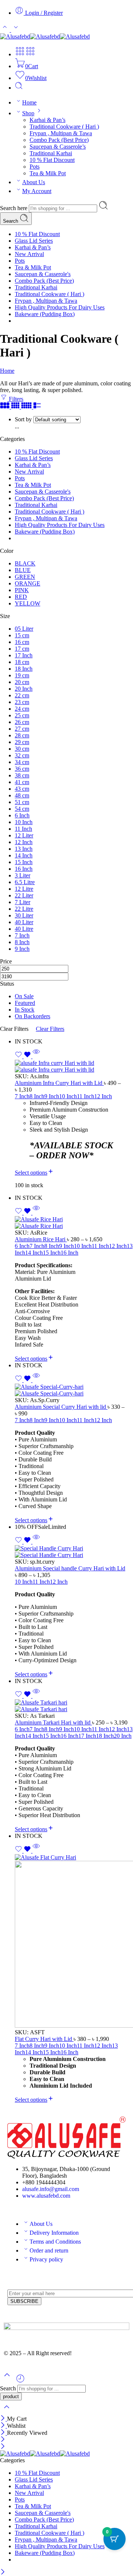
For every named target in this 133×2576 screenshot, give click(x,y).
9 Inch (52, 1096)
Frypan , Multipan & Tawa (61, 133)
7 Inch (22, 1096)
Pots (35, 167)
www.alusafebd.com (46, 2196)
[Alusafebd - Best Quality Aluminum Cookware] (45, 36)
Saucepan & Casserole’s (58, 147)
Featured (25, 1003)
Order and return (49, 2250)
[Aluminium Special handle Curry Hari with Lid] (74, 1552)
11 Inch (86, 1096)
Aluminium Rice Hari (41, 1239)
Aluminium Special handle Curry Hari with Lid (70, 1568)
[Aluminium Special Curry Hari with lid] (74, 1390)
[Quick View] (36, 1056)
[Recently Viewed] (20, 2381)
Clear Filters (50, 1029)
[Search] (19, 88)
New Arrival (29, 254)
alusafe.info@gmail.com (51, 2189)
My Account (37, 191)
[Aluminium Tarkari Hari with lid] (74, 1706)
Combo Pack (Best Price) (59, 140)
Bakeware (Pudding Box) (45, 314)
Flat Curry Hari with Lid (44, 2039)
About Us (34, 182)
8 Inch (37, 1096)
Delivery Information (54, 2233)
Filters (15, 399)
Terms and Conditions (55, 2242)
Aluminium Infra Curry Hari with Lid (59, 1083)
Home (29, 102)
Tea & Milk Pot (48, 173)
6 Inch (22, 1246)
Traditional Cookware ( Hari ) (64, 127)
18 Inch (105, 1736)
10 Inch (68, 1096)
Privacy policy (46, 2259)
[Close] (4, 2419)
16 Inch (69, 1253)
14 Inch (34, 1253)
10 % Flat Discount (52, 160)
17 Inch (87, 1736)
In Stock (25, 1010)
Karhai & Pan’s (47, 120)
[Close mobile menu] (3, 2447)
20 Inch (123, 1736)
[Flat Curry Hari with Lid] (74, 1942)
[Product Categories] (20, 54)
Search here (14, 208)
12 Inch (103, 1096)
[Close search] (7, 2412)
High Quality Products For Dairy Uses (60, 307)
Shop (28, 113)
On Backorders (33, 1016)
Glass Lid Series (34, 241)
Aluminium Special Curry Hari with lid (61, 1407)
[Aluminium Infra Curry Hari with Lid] (74, 1066)
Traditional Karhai (51, 153)
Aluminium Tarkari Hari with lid (53, 1722)
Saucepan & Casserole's (43, 274)
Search (11, 221)
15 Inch (52, 1253)
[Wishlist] (24, 1056)
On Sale (24, 996)
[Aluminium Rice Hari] (74, 1223)
